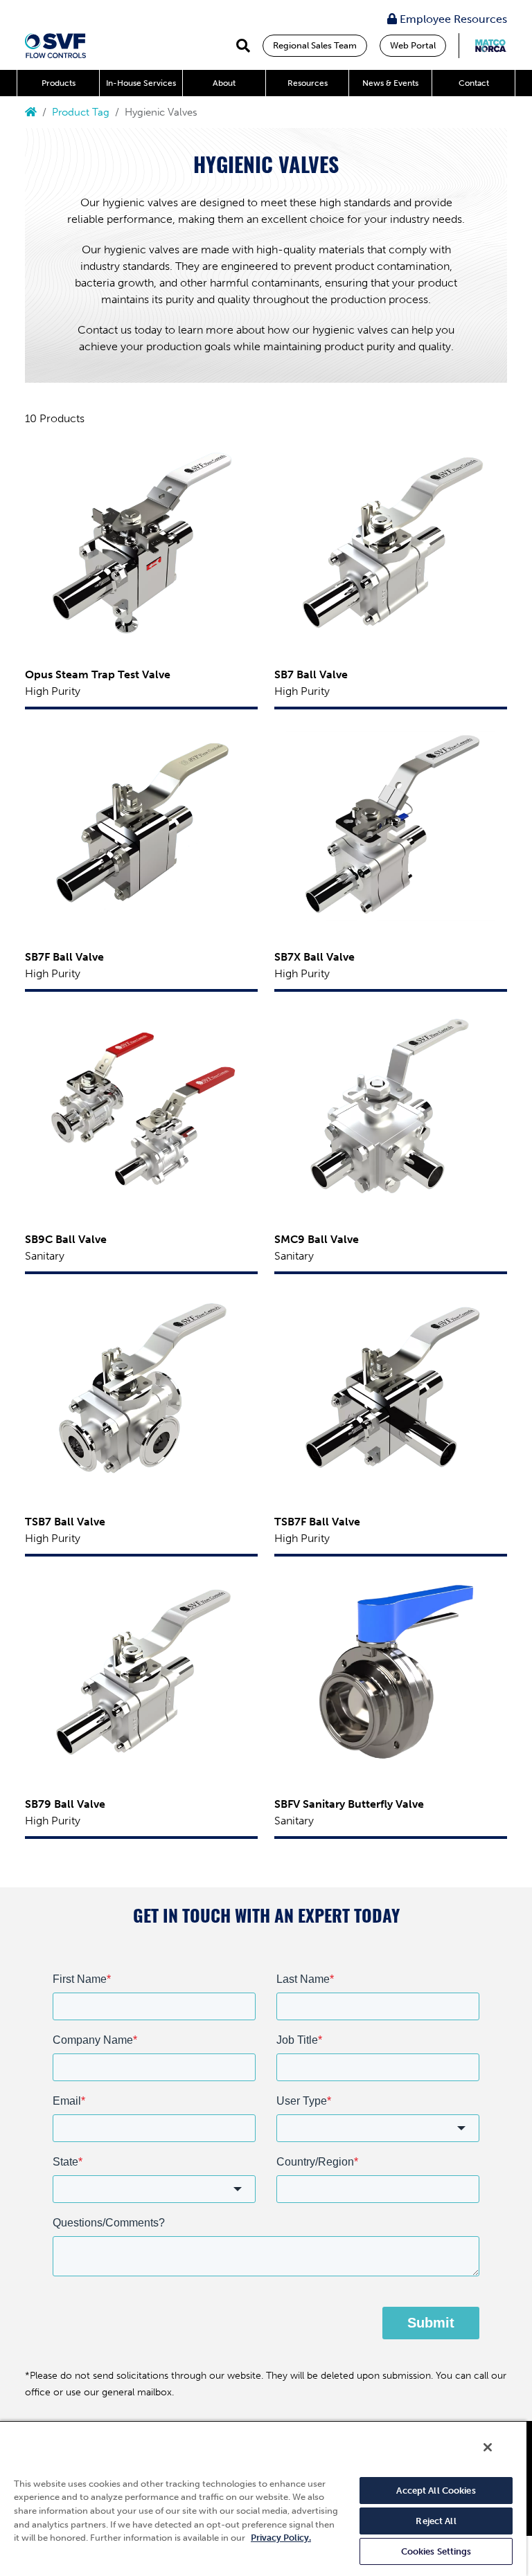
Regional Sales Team (315, 45)
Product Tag (81, 112)
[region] (263, 2498)
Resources (308, 83)
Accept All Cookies (436, 2491)
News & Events (390, 83)
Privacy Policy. (281, 2538)
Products (59, 83)
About (224, 83)
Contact (474, 83)
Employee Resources (452, 19)
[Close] (488, 2447)
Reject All (436, 2521)
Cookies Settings (436, 2551)
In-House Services (141, 83)
